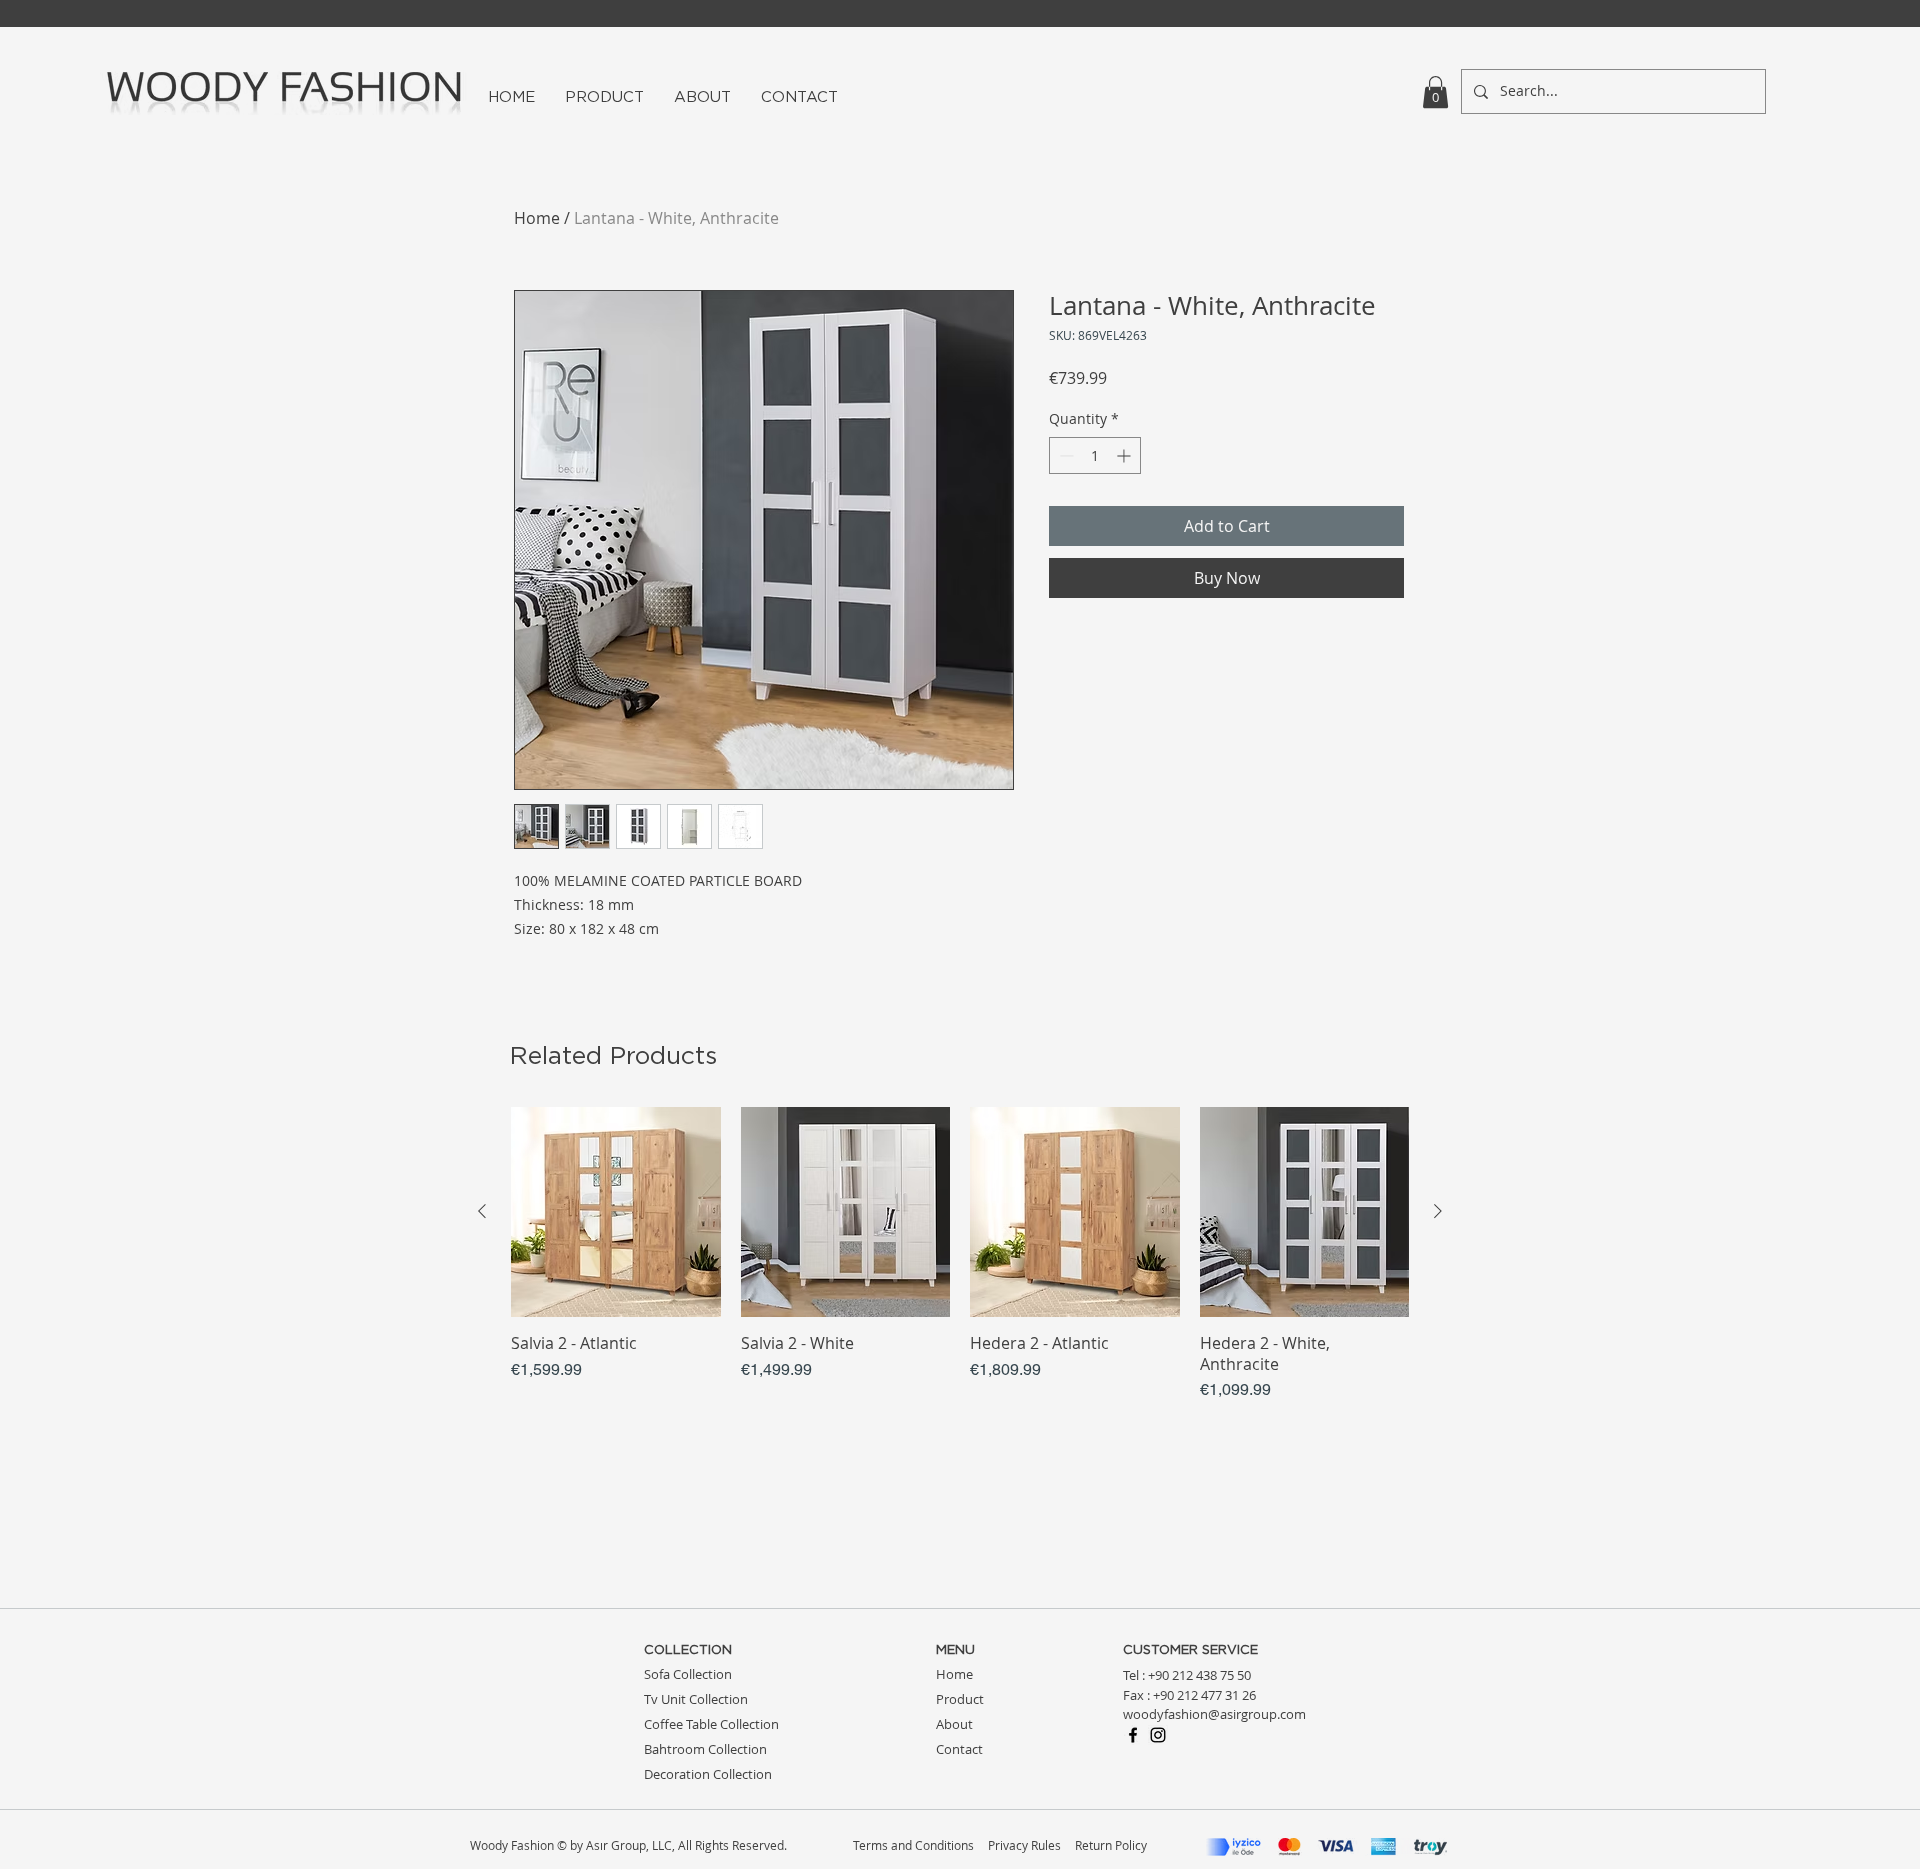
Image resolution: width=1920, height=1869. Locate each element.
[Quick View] (616, 1212)
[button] (1435, 92)
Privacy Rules (1024, 1845)
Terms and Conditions (913, 1845)
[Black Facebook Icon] (1133, 1735)
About (954, 1724)
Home (537, 218)
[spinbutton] (1095, 455)
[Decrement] (1064, 455)
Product (960, 1699)
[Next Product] (1438, 1211)
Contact (959, 1749)
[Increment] (1125, 455)
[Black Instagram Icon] (1158, 1735)
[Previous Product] (482, 1211)
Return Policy (1111, 1845)
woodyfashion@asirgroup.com (1214, 1714)
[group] (960, 1254)
